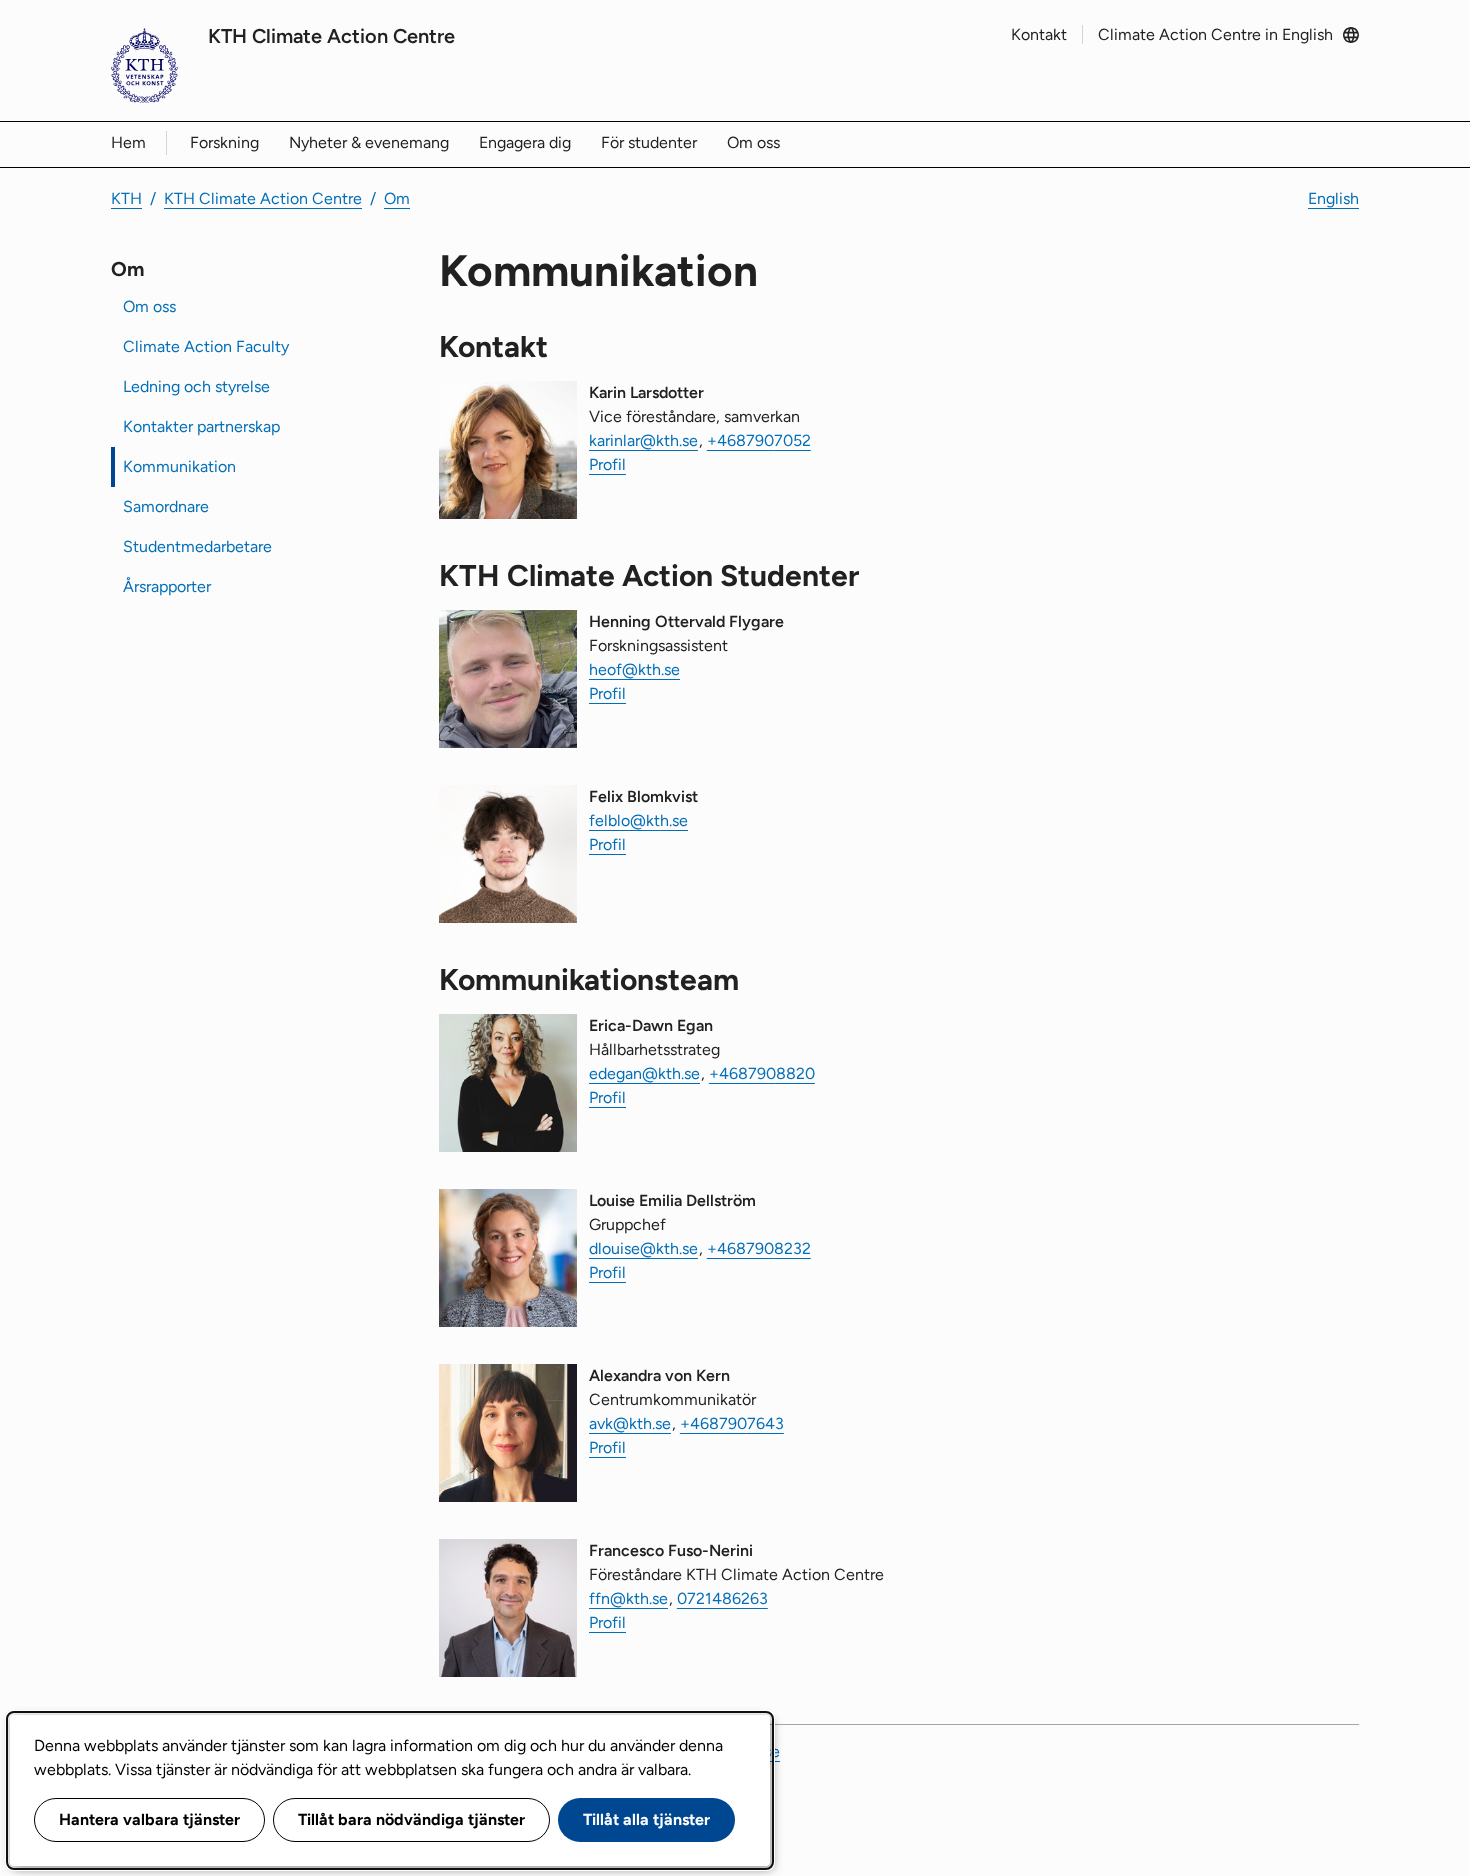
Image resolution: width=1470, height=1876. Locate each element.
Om (397, 198)
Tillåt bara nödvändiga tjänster (411, 1819)
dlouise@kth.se (643, 1248)
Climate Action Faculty (206, 346)
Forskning (224, 142)
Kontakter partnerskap (201, 426)
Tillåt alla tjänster (646, 1819)
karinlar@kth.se (643, 440)
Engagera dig (525, 142)
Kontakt (1039, 34)
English (1333, 198)
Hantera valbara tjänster (149, 1819)
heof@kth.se (634, 669)
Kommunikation (179, 466)
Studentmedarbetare (197, 546)
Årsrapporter (167, 586)
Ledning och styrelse (196, 386)
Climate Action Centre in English (1215, 34)
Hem (128, 142)
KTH (126, 198)
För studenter (649, 142)
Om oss (753, 142)
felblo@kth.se (638, 820)
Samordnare (166, 506)
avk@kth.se (630, 1423)
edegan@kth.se (644, 1073)
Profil (607, 464)
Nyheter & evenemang (369, 142)
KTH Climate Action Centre (331, 36)
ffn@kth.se (628, 1598)
